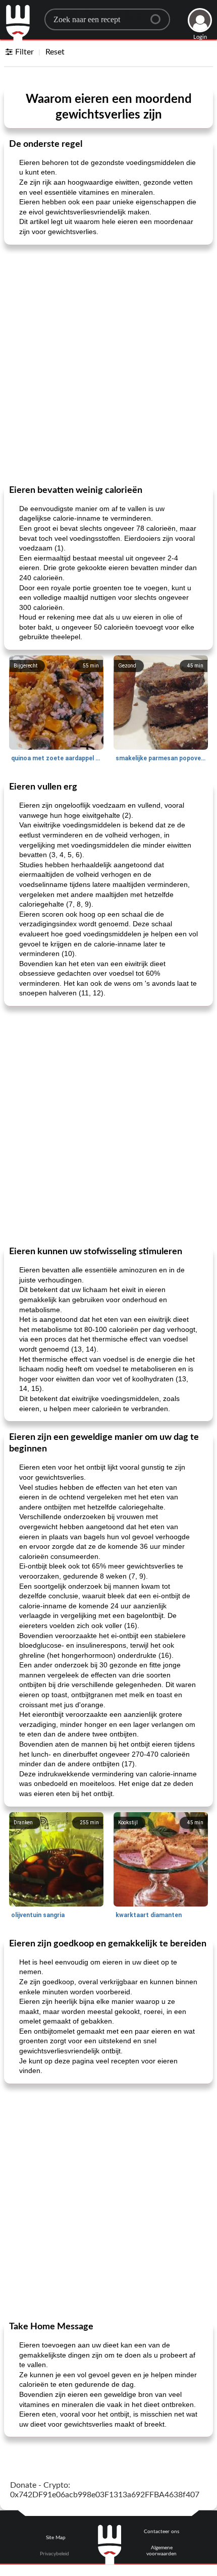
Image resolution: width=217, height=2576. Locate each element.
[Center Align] (159, 15)
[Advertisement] (108, 364)
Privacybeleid (55, 2554)
